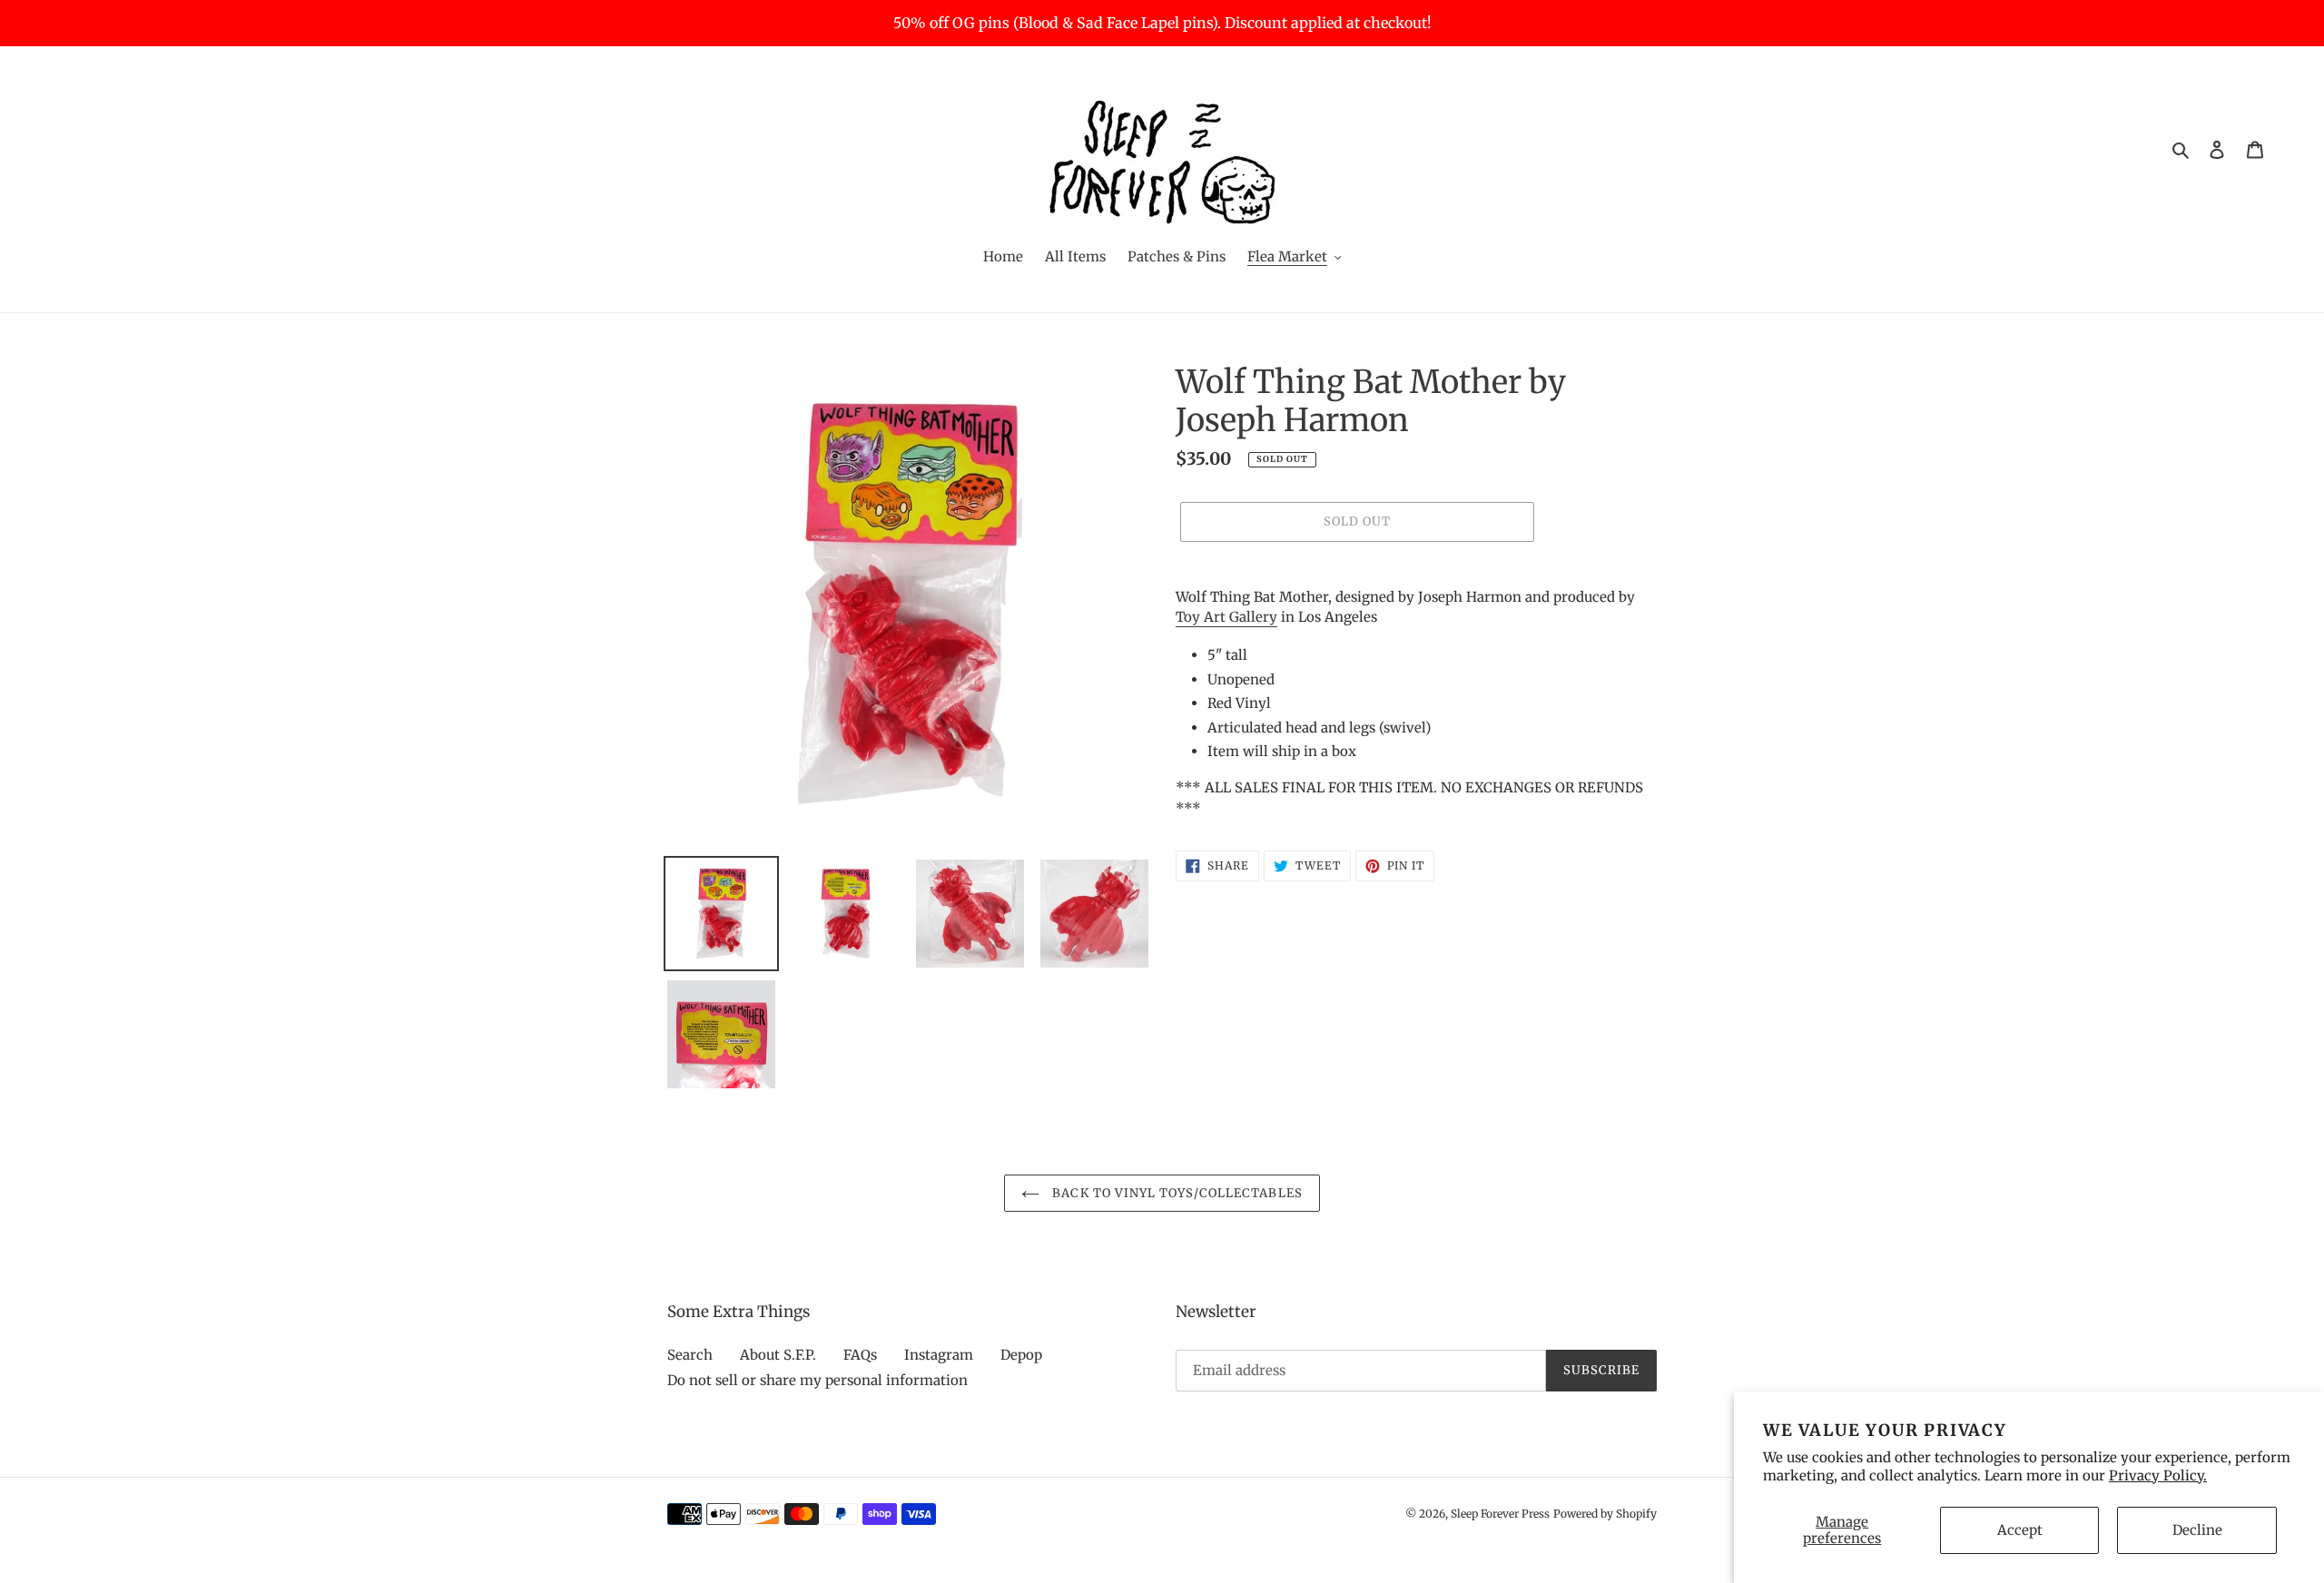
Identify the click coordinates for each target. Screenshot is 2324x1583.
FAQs (860, 1355)
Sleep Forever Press (1500, 1514)
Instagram (939, 1355)
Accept (2020, 1530)
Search (690, 1355)
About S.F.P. (778, 1355)
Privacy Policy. (2158, 1475)
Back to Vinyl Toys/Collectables (1175, 1193)
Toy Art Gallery (1226, 617)
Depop (1021, 1355)
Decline (2197, 1530)
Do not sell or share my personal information (817, 1380)
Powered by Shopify (1605, 1514)
